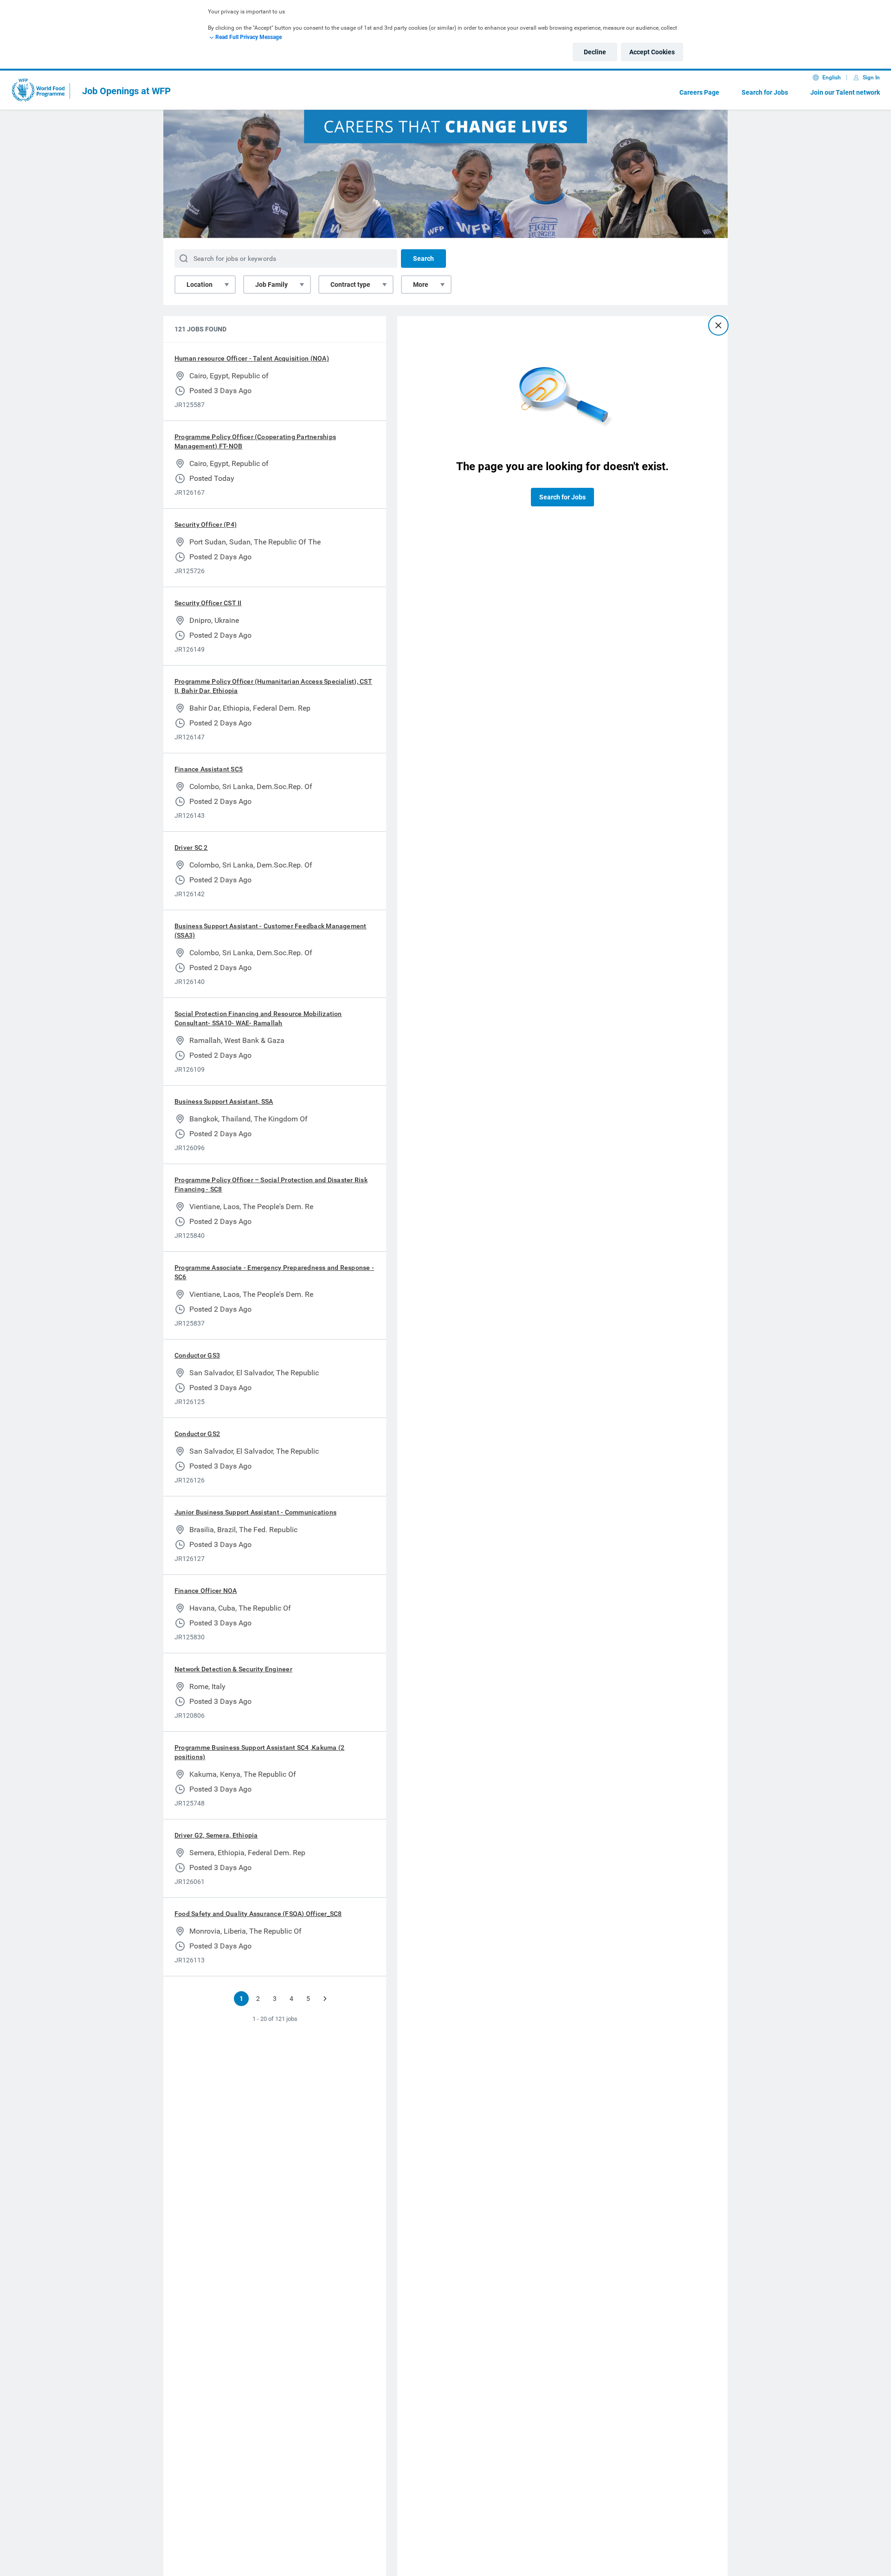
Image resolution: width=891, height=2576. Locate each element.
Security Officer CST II (208, 603)
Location (200, 285)
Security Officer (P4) (206, 524)
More (421, 285)
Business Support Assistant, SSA (224, 1101)
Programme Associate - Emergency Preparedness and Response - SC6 (274, 1272)
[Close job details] (718, 325)
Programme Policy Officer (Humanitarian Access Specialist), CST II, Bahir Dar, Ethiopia (273, 686)
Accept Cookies (652, 52)
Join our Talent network (845, 92)
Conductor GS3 (197, 1355)
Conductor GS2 (197, 1434)
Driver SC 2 (191, 848)
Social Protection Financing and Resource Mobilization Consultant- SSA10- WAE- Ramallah (258, 1018)
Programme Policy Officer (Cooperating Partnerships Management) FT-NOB (255, 441)
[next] (325, 1999)
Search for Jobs (765, 92)
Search (423, 259)
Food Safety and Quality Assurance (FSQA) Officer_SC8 (258, 1914)
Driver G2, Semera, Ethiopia (216, 1835)
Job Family (271, 285)
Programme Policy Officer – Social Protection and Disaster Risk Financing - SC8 (271, 1184)
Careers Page (699, 92)
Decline (595, 52)
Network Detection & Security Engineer (233, 1669)
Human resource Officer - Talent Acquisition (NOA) (252, 358)
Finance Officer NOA (206, 1591)
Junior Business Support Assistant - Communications (255, 1512)
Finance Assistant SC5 (209, 769)
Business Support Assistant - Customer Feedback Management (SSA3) (271, 931)
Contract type (350, 285)
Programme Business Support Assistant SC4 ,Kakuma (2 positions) (259, 1752)
